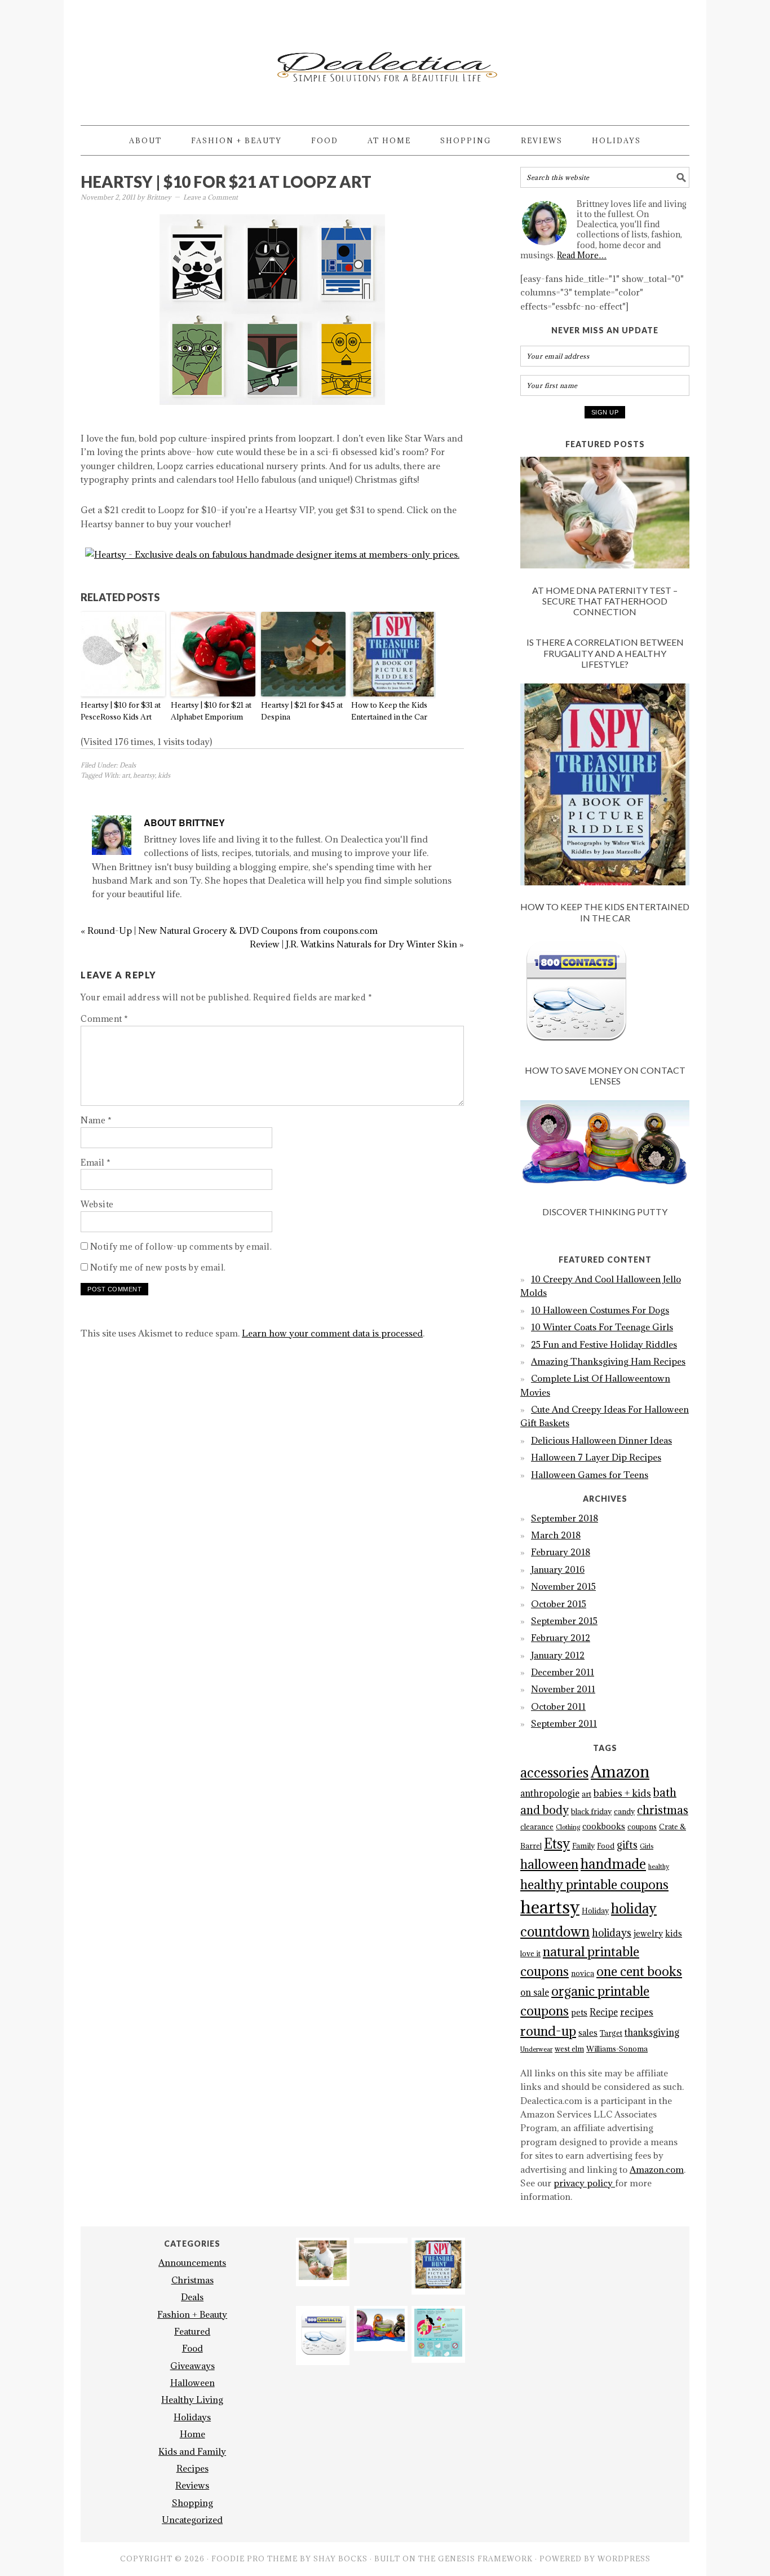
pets (579, 2012)
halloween (549, 1864)
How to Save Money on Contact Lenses (605, 1075)
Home (193, 2434)
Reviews (192, 2485)
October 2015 (559, 1604)
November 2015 (563, 1586)
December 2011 (563, 1672)
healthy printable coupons (594, 1884)
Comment (105, 1019)
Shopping (193, 2503)
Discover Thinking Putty (605, 1212)
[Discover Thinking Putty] (605, 1147)
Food (606, 1846)
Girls (647, 1846)
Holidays (192, 2417)
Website (97, 1204)
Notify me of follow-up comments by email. (181, 1247)
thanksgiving (652, 2032)
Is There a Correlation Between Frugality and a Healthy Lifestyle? (605, 653)
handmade (613, 1864)
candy (624, 1812)
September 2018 (565, 1518)
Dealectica (385, 58)
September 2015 (564, 1621)
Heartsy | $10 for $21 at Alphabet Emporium (211, 711)
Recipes (193, 2468)
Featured (192, 2331)
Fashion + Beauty (192, 2314)
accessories (554, 1772)
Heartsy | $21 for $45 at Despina (302, 711)
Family (583, 1846)
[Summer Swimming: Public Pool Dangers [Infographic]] (438, 2353)
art (126, 775)
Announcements (192, 2262)
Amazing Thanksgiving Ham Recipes (608, 1361)
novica (583, 1973)
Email (96, 1163)
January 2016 (558, 1569)
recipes (637, 2012)
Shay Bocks (340, 2559)
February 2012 (561, 1638)
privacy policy (584, 2183)
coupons (642, 1827)
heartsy (144, 775)
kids (164, 775)
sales (588, 2033)
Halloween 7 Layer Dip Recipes (596, 1457)
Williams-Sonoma (617, 2049)
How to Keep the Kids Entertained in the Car (389, 711)
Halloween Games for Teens (590, 1475)
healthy (659, 1867)
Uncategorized (192, 2520)
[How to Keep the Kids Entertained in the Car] (605, 786)
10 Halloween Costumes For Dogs (600, 1310)
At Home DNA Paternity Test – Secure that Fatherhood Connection (605, 601)
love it (530, 1954)
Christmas (193, 2280)
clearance (537, 1827)
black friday (591, 1812)
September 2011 (564, 1723)
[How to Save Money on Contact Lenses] (605, 995)
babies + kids (622, 1793)
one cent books (639, 1971)
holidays (612, 1933)
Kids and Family (192, 2451)
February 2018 (561, 1552)
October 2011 (558, 1706)
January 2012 (558, 1655)
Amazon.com (657, 2169)
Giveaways (193, 2366)
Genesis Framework (485, 2559)
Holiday (595, 1911)
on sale (535, 1992)
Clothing (568, 1827)
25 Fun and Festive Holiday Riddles (604, 1344)
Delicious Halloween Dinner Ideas (601, 1440)
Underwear (536, 2049)
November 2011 (563, 1689)
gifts (627, 1845)
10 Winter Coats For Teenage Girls (602, 1327)
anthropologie (550, 1793)
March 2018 (556, 1535)
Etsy (557, 1843)
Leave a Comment (211, 197)
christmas (663, 1810)
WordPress (624, 2559)
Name (96, 1120)
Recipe (604, 2012)
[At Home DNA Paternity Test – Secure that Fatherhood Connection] (605, 515)
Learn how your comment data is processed (332, 1333)
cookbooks (604, 1826)
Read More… (582, 255)
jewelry (648, 1933)
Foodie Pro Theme (255, 2559)
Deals (128, 765)
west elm (569, 2049)
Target (611, 2033)
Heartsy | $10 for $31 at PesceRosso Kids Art (121, 711)
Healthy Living (192, 2399)
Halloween (193, 2383)
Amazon (620, 1772)
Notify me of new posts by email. (158, 1267)
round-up (548, 2031)
